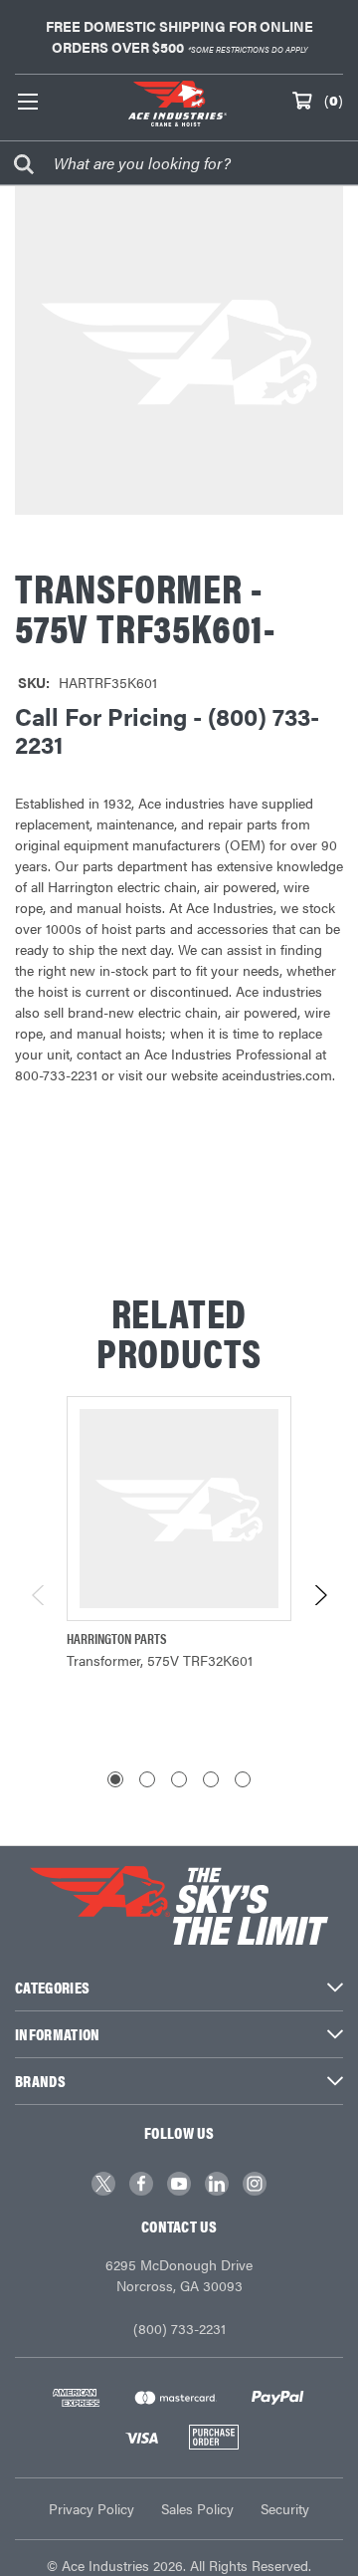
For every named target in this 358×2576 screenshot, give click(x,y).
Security (285, 2508)
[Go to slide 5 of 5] (243, 1779)
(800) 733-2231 (179, 2328)
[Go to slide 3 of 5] (179, 1779)
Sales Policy (197, 2508)
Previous (39, 1595)
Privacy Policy (91, 2508)
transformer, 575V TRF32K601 (160, 1660)
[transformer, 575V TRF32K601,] (179, 1509)
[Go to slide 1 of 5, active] (115, 1779)
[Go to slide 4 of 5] (211, 1779)
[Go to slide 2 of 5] (147, 1779)
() (334, 100)
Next (320, 1595)
